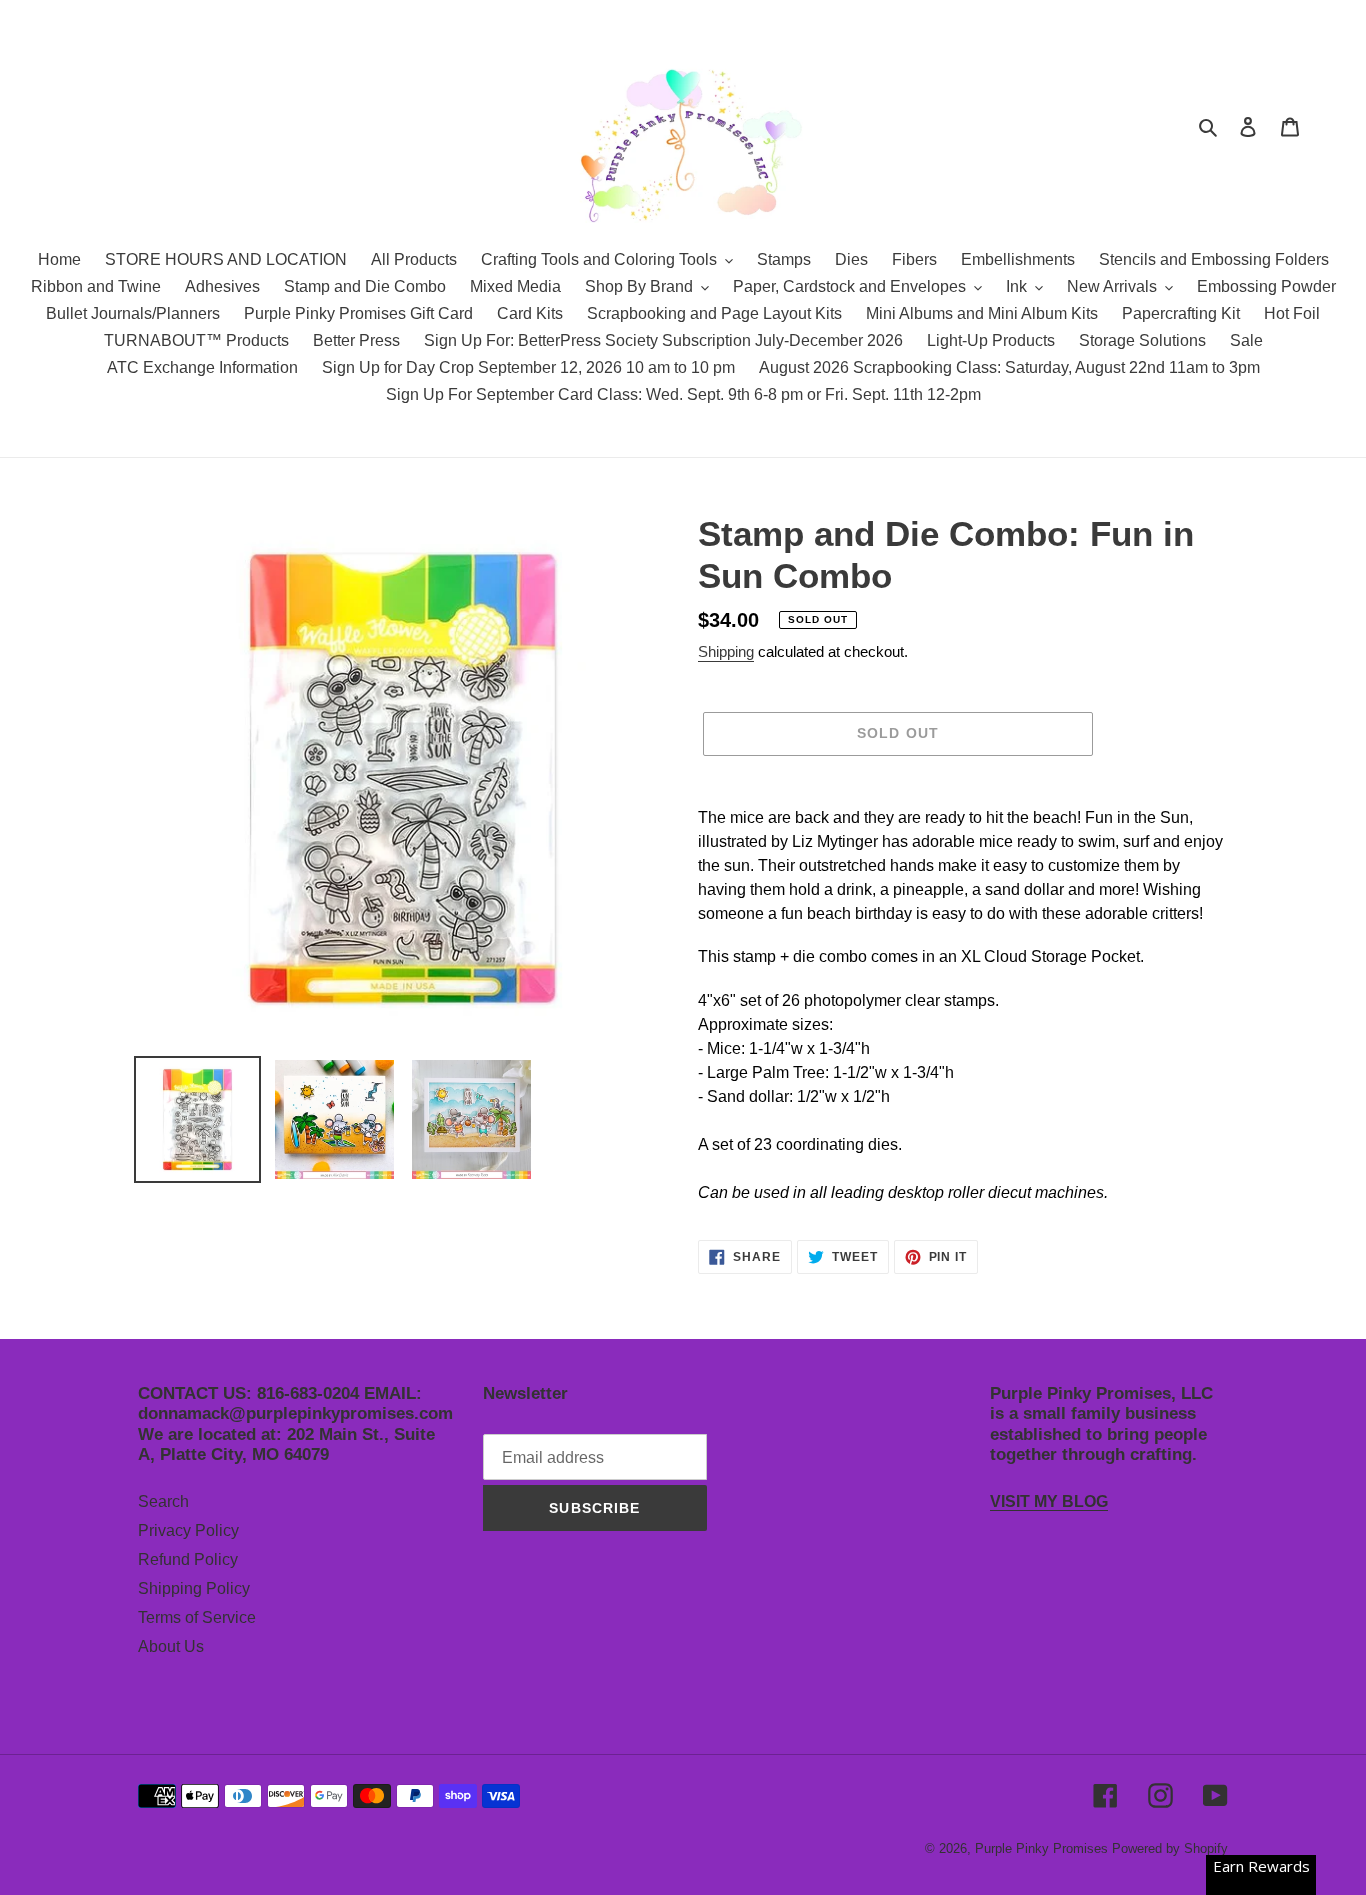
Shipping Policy (194, 1588)
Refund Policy (188, 1559)
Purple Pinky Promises (1043, 1848)
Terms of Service (197, 1617)
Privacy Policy (188, 1530)
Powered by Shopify (1170, 1848)
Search (163, 1501)
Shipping (726, 651)
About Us (171, 1646)
